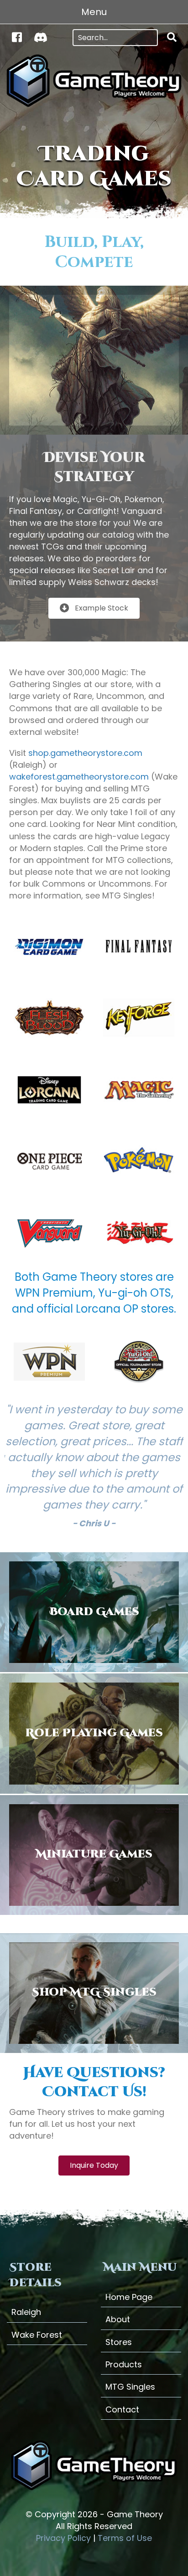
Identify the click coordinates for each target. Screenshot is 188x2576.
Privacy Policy (63, 2538)
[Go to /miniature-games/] (94, 1855)
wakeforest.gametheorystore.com (79, 777)
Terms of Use (125, 2538)
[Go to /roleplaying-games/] (94, 1733)
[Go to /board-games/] (94, 1612)
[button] (172, 38)
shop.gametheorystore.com (85, 753)
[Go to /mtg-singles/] (94, 1993)
